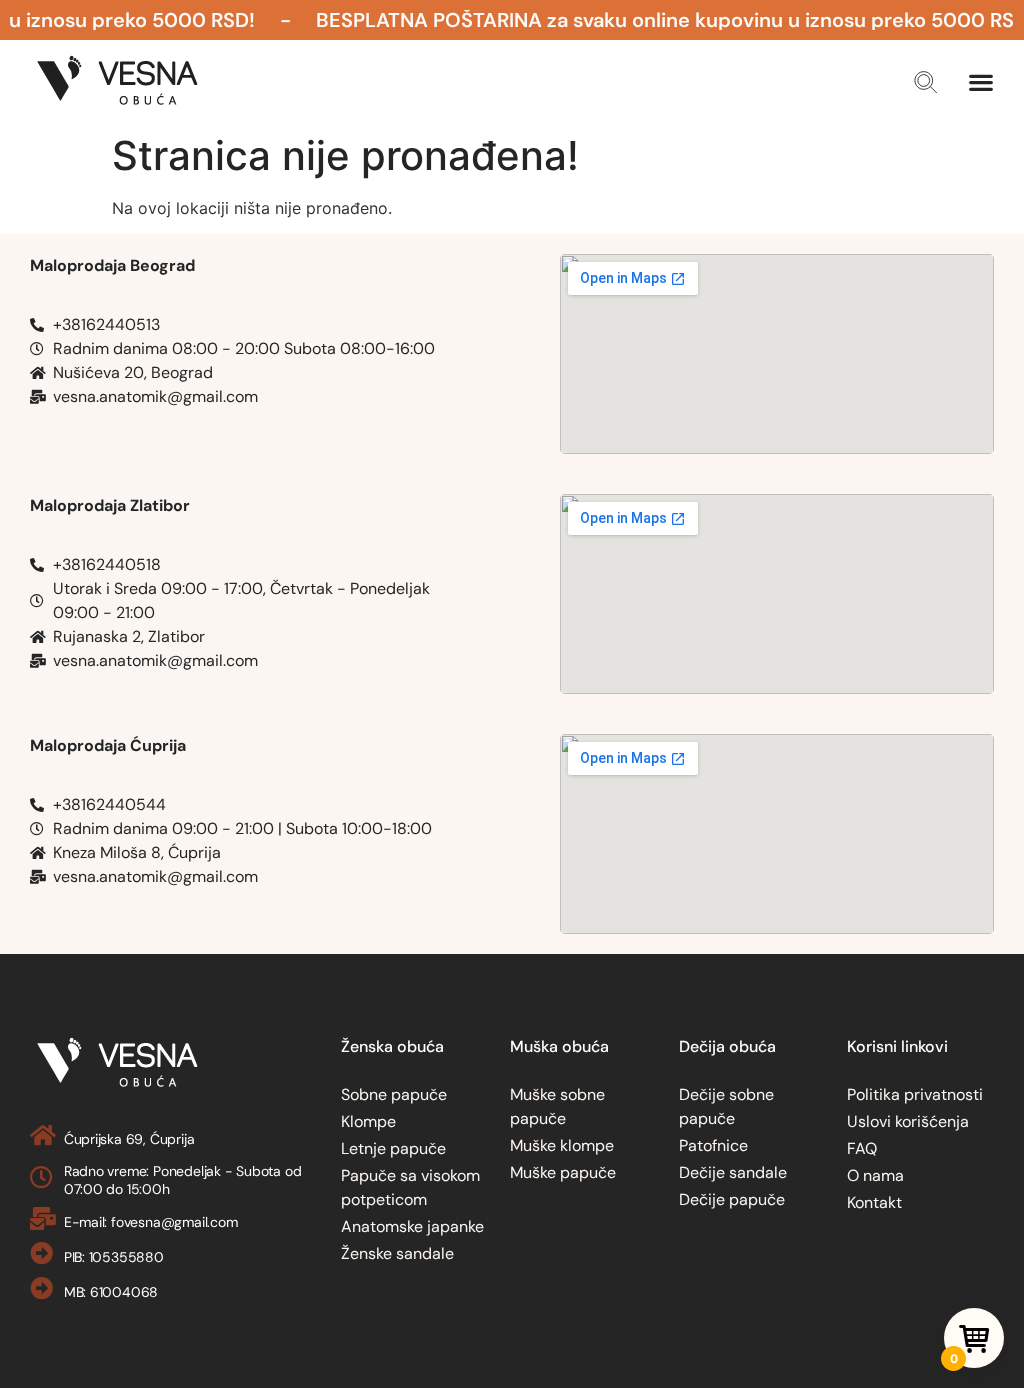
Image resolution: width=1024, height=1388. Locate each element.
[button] (925, 82)
